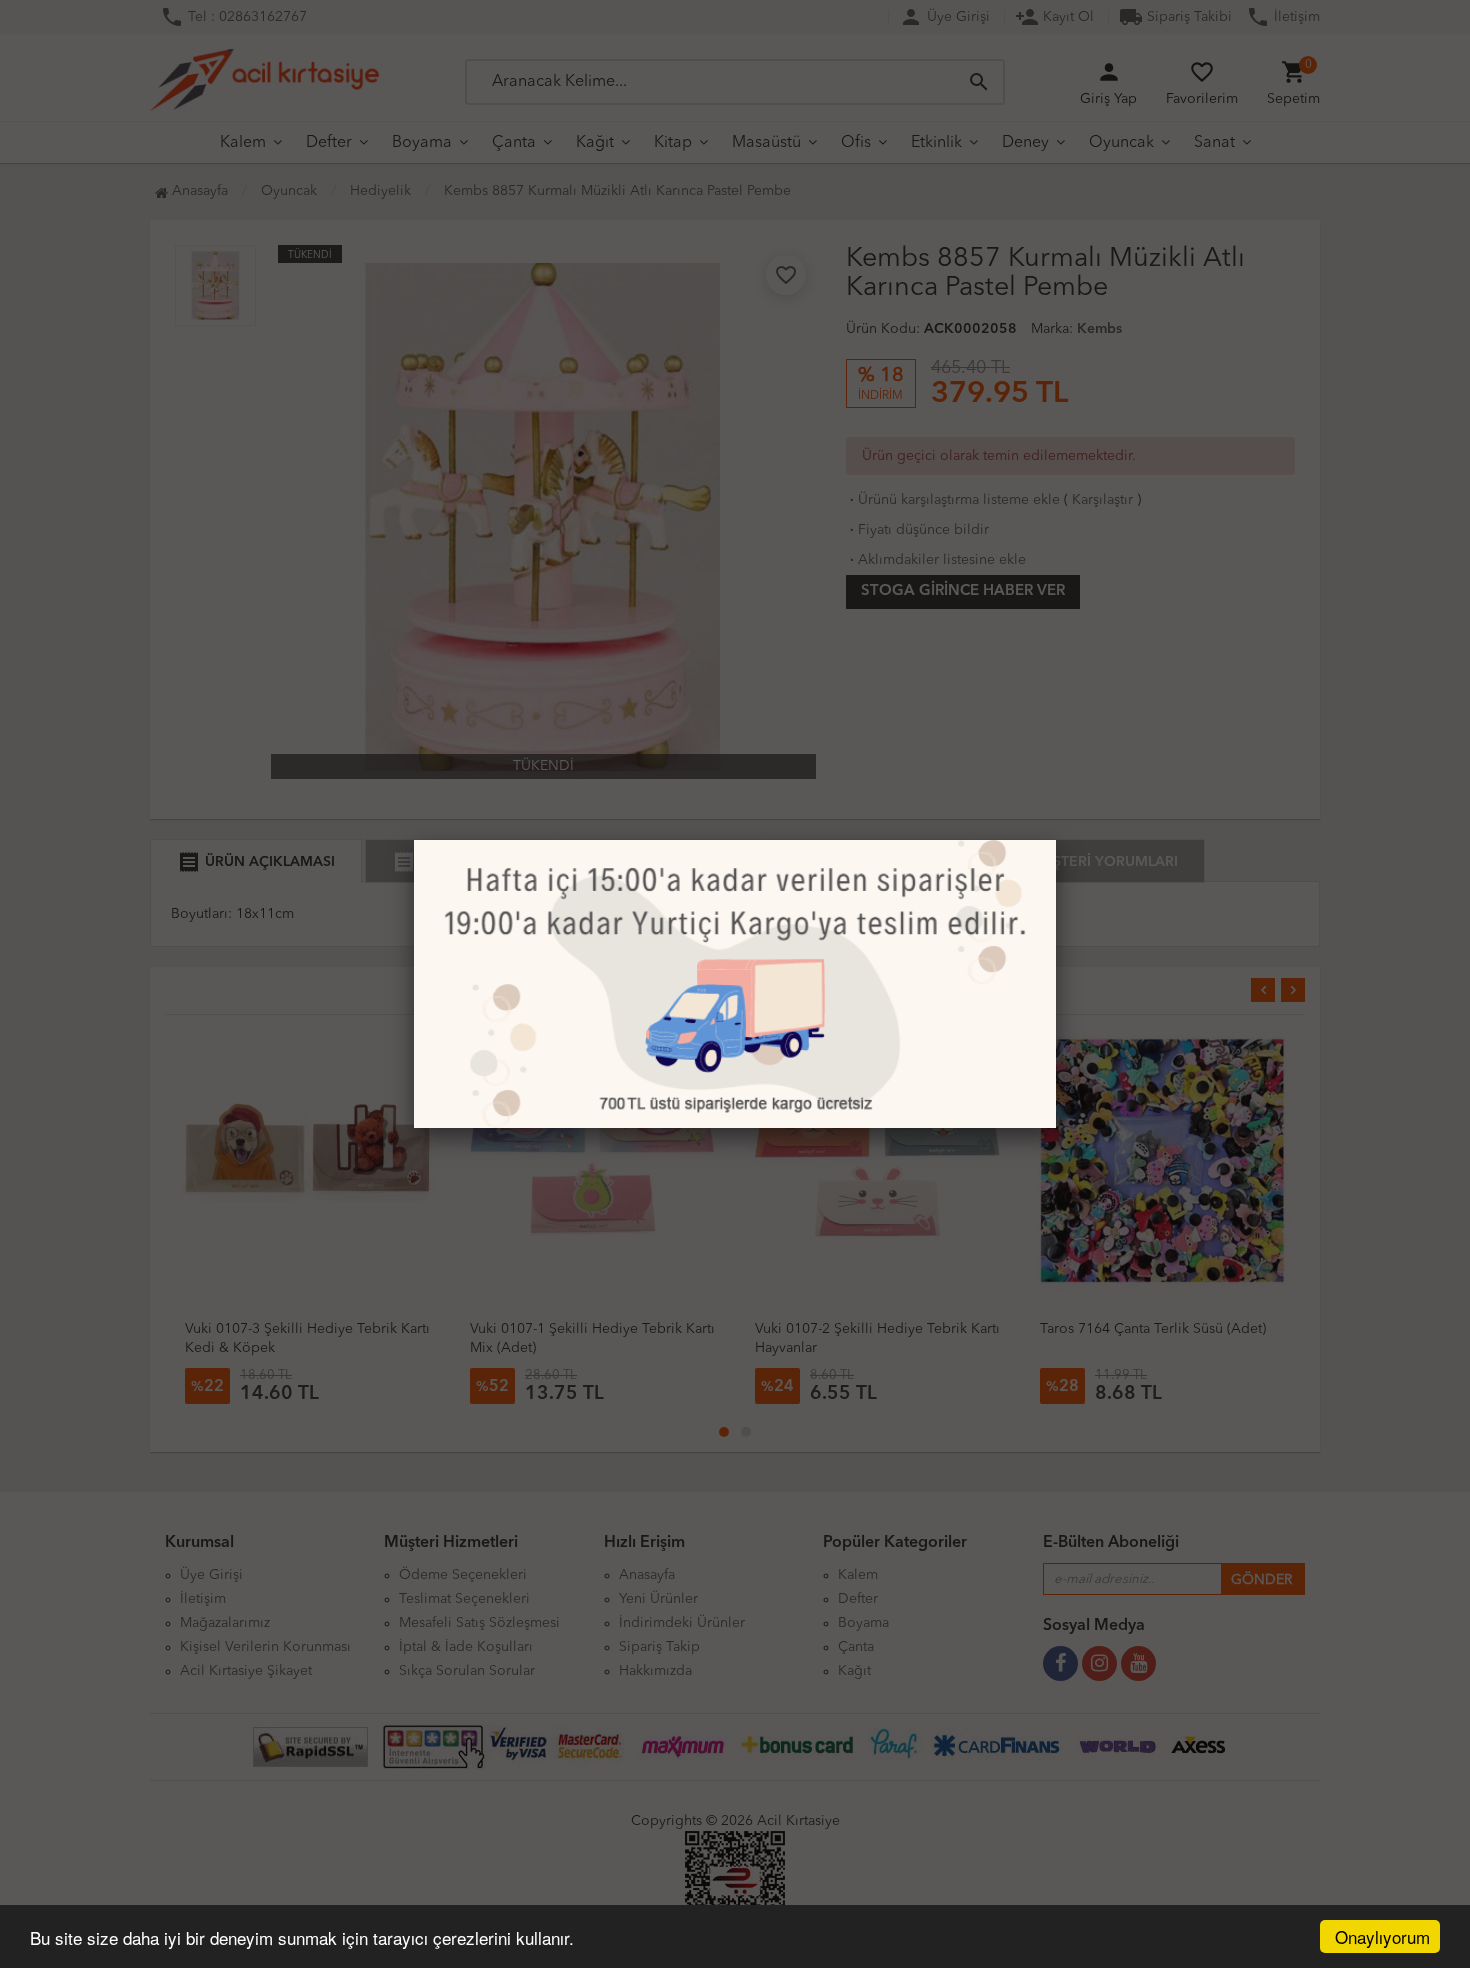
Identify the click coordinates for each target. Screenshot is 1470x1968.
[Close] (1056, 840)
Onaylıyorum (1382, 1936)
